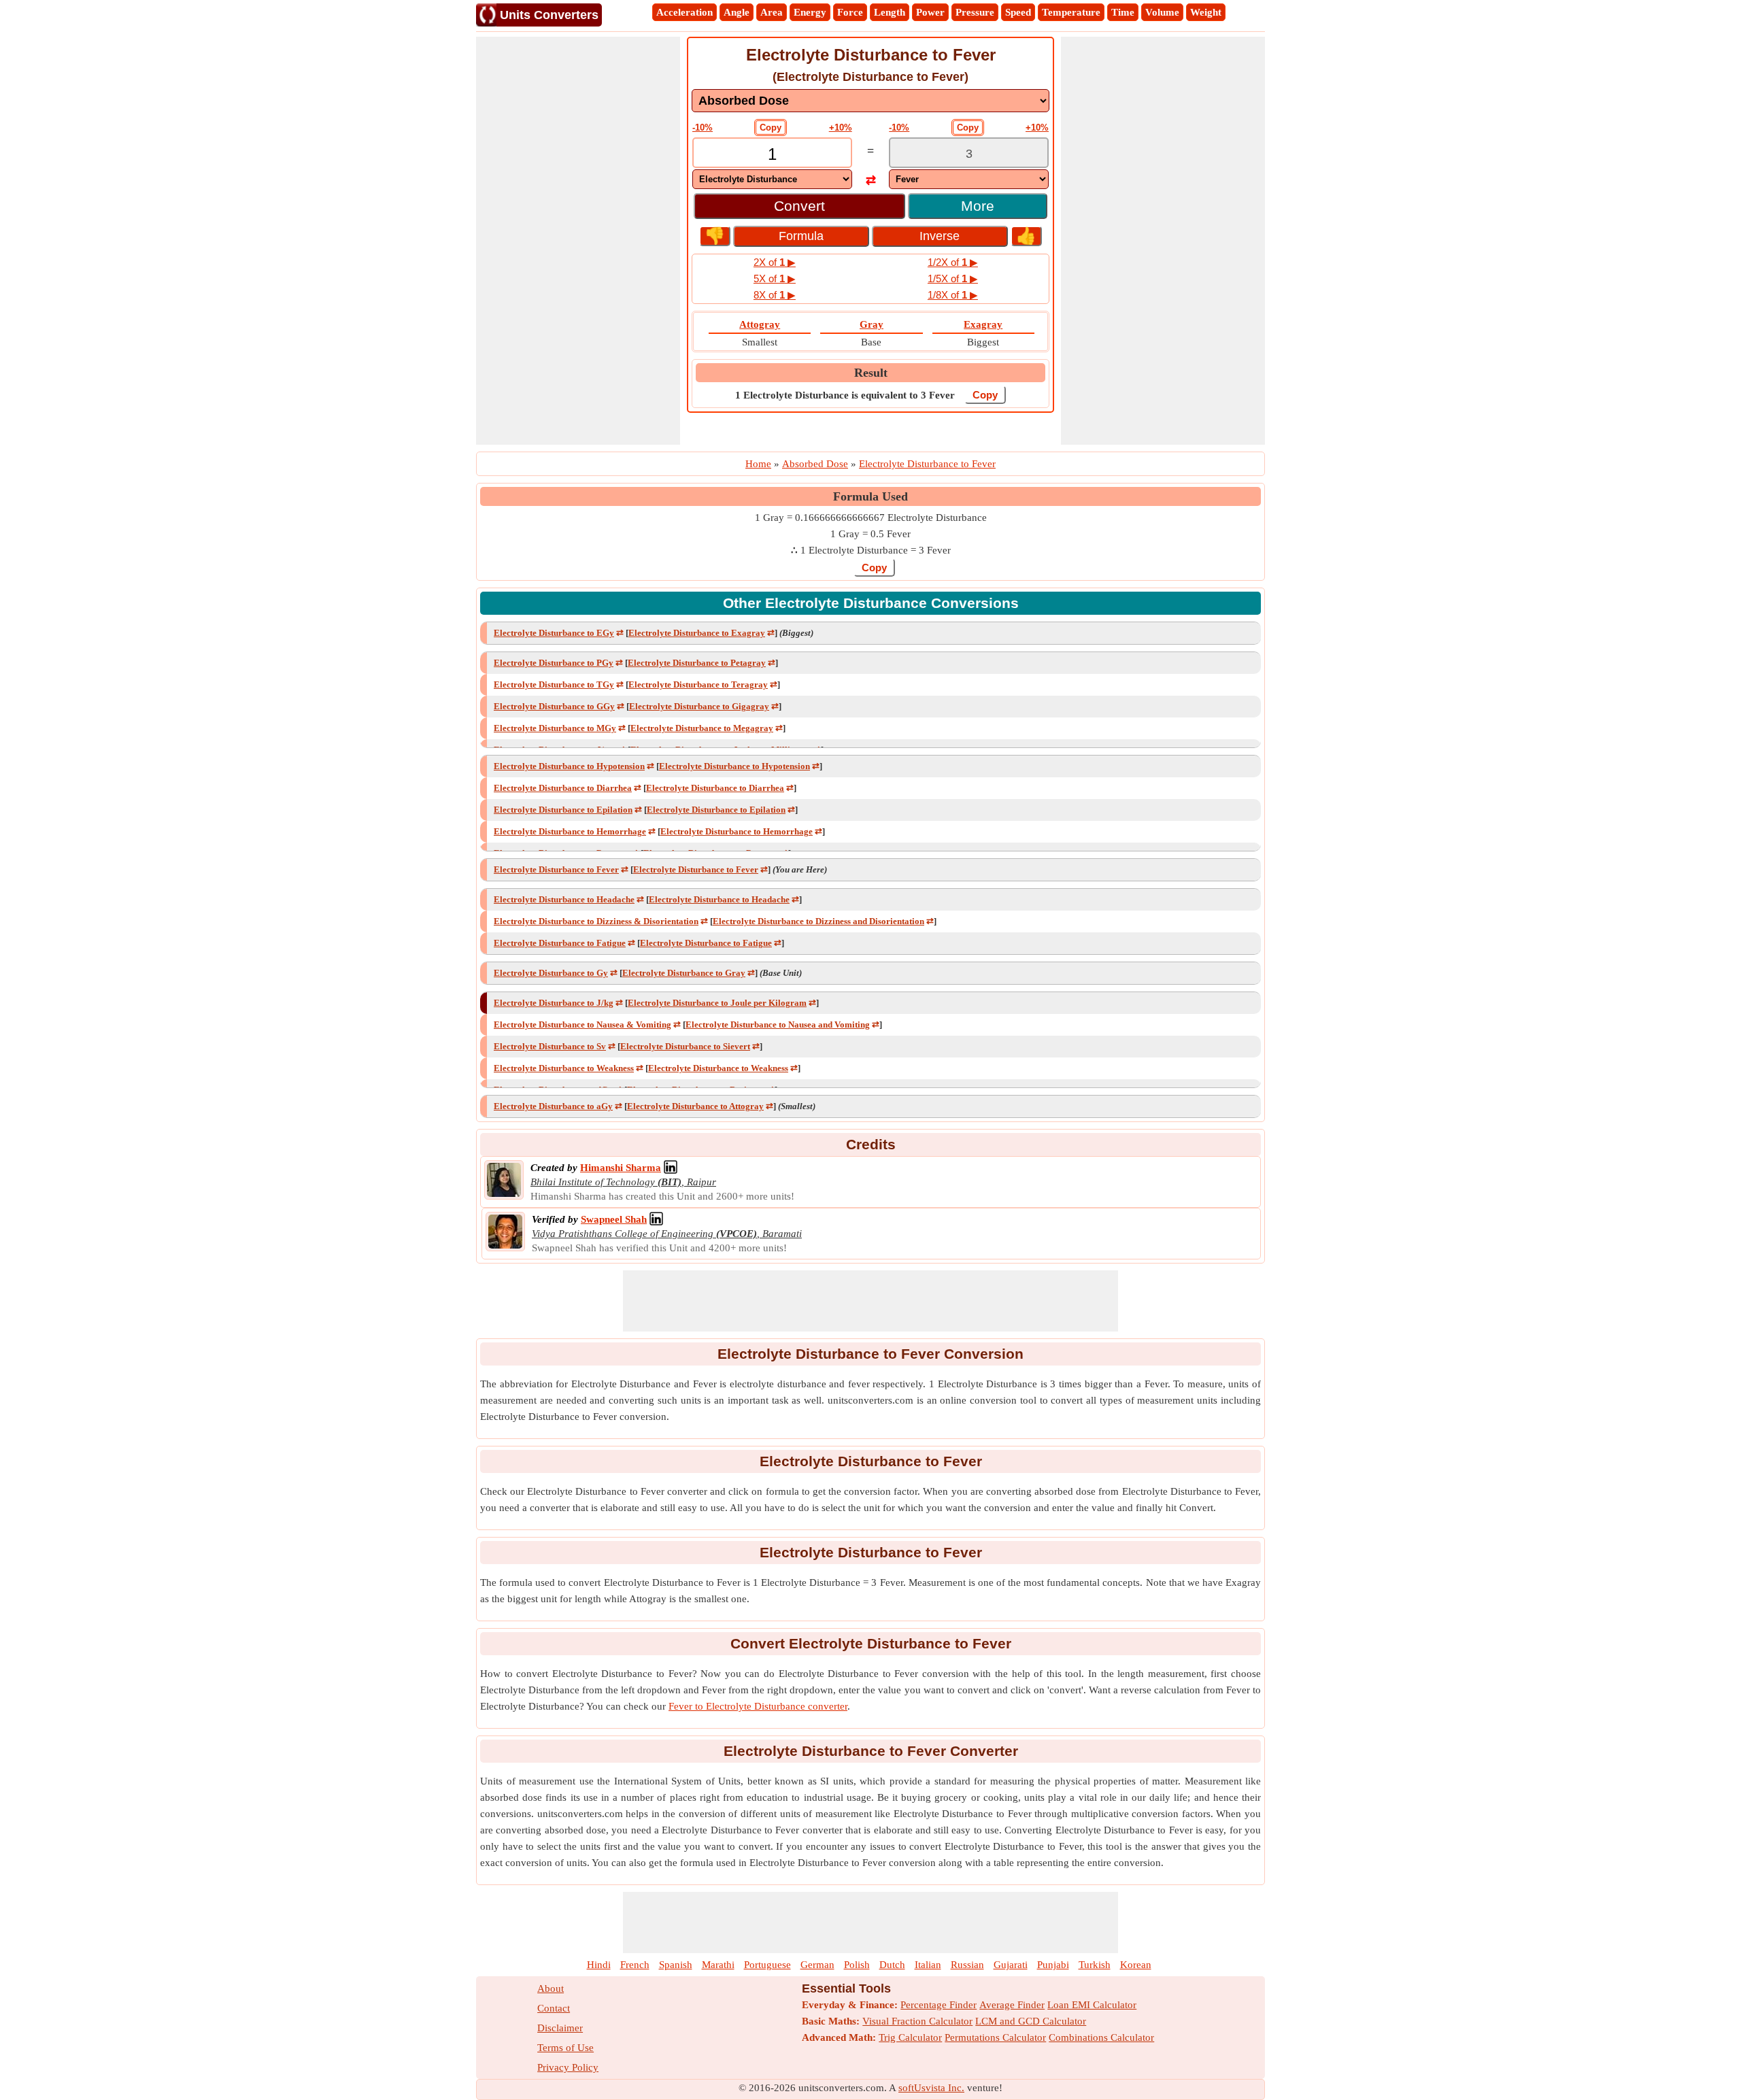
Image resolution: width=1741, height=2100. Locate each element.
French (635, 1965)
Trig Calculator (910, 2037)
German (817, 1965)
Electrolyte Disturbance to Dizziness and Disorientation (818, 921)
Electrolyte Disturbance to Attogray (695, 1106)
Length (890, 12)
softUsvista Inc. (931, 2088)
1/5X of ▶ (953, 278)
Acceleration (684, 12)
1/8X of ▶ (953, 295)
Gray (872, 324)
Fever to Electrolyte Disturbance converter (758, 1706)
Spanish (676, 1965)
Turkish (1095, 1965)
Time (1123, 12)
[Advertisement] (578, 241)
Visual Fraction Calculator (917, 2021)
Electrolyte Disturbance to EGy (554, 633)
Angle (737, 12)
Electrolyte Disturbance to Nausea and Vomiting (778, 1024)
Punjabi (1053, 1965)
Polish (857, 1965)
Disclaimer (560, 2028)
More (978, 206)
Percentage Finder (939, 2005)
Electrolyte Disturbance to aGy (553, 1106)
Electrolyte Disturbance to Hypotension (569, 766)
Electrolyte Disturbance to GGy (554, 706)
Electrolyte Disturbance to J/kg (554, 1003)
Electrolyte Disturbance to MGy (555, 728)
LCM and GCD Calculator (1031, 2021)
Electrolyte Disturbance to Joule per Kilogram (717, 1003)
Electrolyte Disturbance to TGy (554, 684)
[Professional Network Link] (671, 1168)
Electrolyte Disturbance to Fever (556, 869)
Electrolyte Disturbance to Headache (564, 899)
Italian (928, 1965)
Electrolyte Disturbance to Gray (684, 973)
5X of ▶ (775, 278)
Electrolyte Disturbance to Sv (550, 1046)
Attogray (760, 324)
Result (871, 373)
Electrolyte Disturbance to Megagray (702, 728)
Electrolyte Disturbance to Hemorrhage (570, 831)
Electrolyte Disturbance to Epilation (563, 810)
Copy (771, 128)
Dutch (892, 1965)
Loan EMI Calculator (1092, 2005)
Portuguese (767, 1965)
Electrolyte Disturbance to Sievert (685, 1046)
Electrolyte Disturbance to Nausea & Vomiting (582, 1024)
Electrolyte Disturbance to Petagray (697, 663)
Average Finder (1012, 2005)
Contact (554, 2008)
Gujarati (1011, 1965)
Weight (1206, 12)
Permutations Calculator (995, 2037)
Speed (1018, 12)
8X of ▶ (775, 295)
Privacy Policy (568, 2067)
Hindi (599, 1965)
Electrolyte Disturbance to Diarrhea (563, 788)
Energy (810, 12)
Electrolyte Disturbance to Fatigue (560, 943)
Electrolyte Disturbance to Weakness (564, 1068)
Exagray (983, 324)
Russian (967, 1965)
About (551, 1988)
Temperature (1071, 12)
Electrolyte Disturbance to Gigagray (699, 706)
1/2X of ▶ (953, 262)
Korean (1136, 1965)
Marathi (718, 1965)
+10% (841, 128)
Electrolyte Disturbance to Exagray (697, 633)
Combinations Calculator (1101, 2037)
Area (772, 12)
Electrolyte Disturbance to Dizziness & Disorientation (596, 921)
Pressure (975, 12)
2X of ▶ (775, 262)
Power (930, 12)
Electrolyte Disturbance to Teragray (698, 684)
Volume (1162, 12)
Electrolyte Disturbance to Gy (551, 973)
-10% (703, 128)
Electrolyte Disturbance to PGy (554, 663)
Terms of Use (565, 2048)
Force (850, 12)
